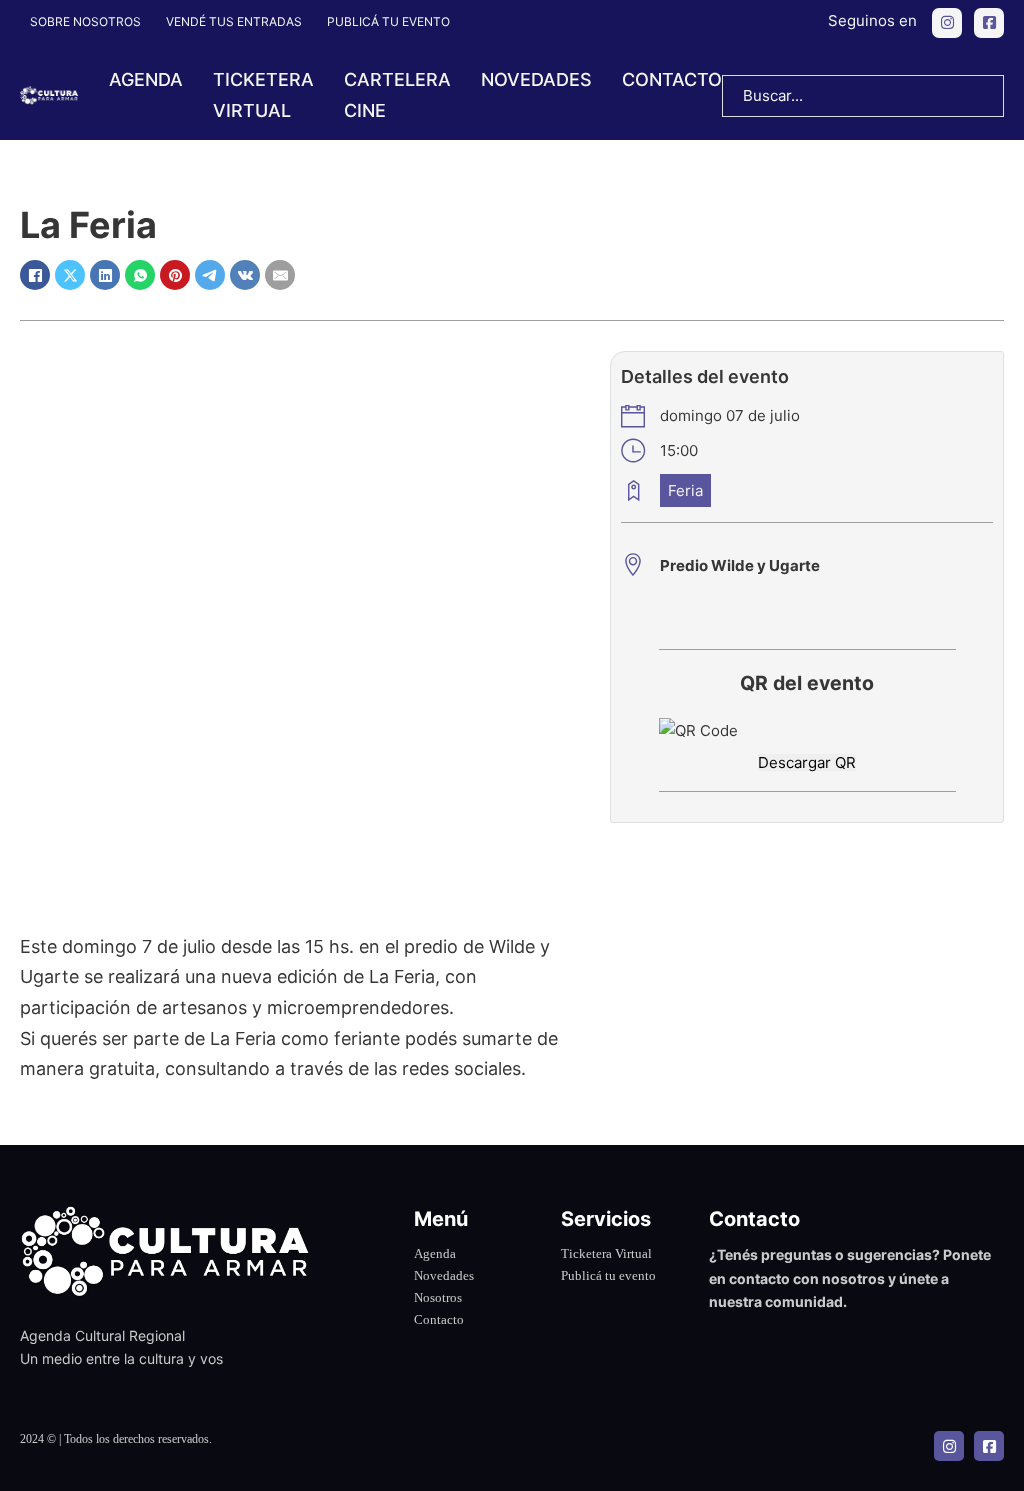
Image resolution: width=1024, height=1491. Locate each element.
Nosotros (438, 1297)
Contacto (672, 79)
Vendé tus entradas (234, 21)
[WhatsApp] (140, 275)
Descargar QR (807, 762)
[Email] (280, 275)
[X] (70, 275)
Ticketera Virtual (606, 1253)
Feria (685, 490)
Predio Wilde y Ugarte (740, 565)
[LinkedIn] (105, 275)
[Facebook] (35, 275)
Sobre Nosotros (85, 21)
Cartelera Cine (397, 95)
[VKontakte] (245, 275)
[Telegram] (210, 275)
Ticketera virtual (263, 95)
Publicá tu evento (388, 21)
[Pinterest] (175, 275)
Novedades (536, 79)
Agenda (146, 79)
